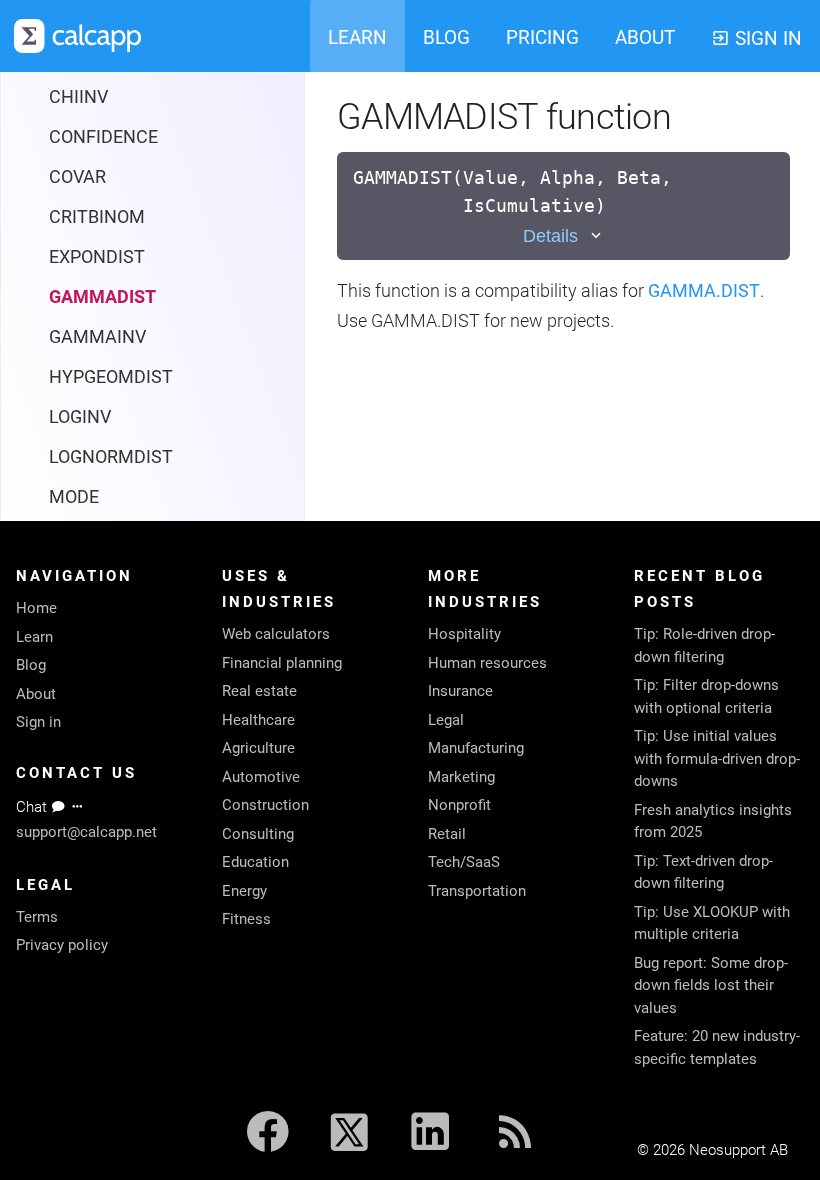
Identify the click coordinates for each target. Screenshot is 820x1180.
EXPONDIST (97, 256)
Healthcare (258, 720)
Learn (34, 637)
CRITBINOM (97, 216)
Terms (37, 917)
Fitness (246, 919)
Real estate (259, 691)
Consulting (258, 834)
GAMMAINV (97, 336)
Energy (244, 891)
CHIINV (78, 96)
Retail (447, 834)
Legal (446, 720)
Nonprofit (459, 805)
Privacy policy (62, 945)
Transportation (477, 891)
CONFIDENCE (103, 136)
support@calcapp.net (86, 832)
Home (36, 608)
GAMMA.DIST (704, 290)
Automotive (261, 777)
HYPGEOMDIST (111, 376)
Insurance (460, 691)
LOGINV (80, 416)
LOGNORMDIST (111, 456)
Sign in (38, 722)
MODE (74, 496)
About (36, 694)
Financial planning (282, 663)
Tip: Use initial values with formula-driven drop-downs (717, 758)
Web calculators (276, 634)
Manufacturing (476, 748)
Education (255, 862)
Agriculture (258, 748)
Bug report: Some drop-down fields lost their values (711, 985)
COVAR (77, 176)
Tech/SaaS (464, 862)
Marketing (461, 777)
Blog (31, 665)
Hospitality (464, 634)
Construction (265, 805)
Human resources (487, 663)
